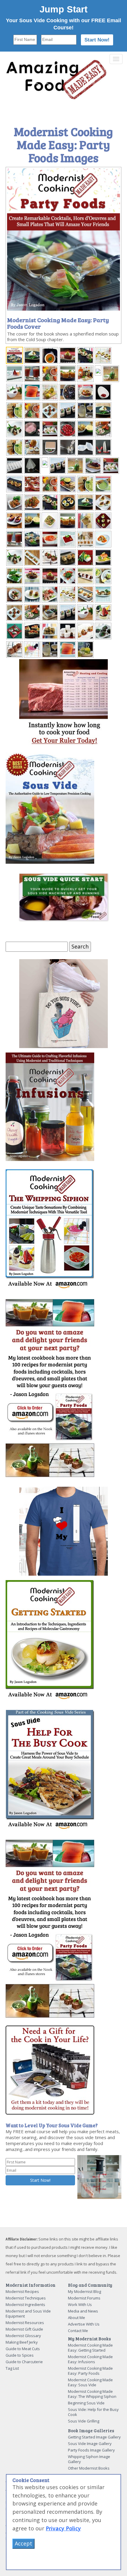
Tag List (12, 2368)
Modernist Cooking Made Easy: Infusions (90, 2359)
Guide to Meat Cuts (23, 2349)
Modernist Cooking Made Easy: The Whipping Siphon (92, 2394)
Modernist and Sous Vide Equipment (28, 2314)
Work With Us (80, 2304)
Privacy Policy (63, 2528)
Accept (23, 2543)
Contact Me (78, 2331)
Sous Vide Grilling (84, 2421)
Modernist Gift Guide (24, 2329)
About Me (76, 2318)
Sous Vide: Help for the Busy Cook (93, 2412)
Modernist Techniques (26, 2298)
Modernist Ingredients (25, 2304)
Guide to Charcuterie (24, 2362)
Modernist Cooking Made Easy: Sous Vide (90, 2382)
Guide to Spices (20, 2355)
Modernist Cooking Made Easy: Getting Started (90, 2348)
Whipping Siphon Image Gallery (89, 2459)
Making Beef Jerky (22, 2342)
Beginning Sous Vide (86, 2403)
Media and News (83, 2311)
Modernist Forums (84, 2298)
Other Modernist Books (89, 2468)
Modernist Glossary (23, 2336)
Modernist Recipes (22, 2291)
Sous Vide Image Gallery (90, 2444)
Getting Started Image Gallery (94, 2437)
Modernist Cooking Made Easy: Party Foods (90, 2371)
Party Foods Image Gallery (91, 2450)
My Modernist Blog (84, 2291)
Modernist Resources (25, 2323)
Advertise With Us (84, 2324)
